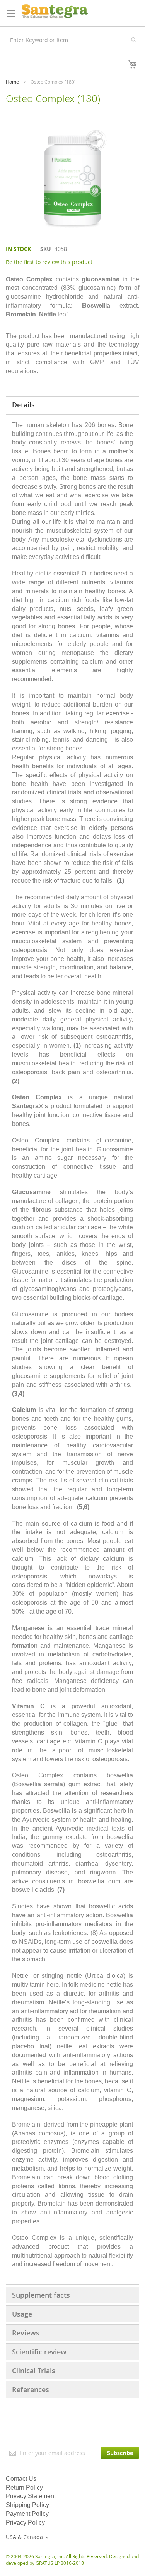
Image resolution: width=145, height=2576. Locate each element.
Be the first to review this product (49, 262)
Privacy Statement (31, 2496)
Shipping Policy (27, 2505)
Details (23, 405)
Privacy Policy (25, 2523)
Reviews (26, 2333)
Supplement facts (41, 2295)
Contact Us (21, 2479)
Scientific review (39, 2352)
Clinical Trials (34, 2371)
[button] (29, 2537)
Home (12, 82)
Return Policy (24, 2488)
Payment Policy (27, 2514)
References (31, 2389)
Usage (22, 2314)
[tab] (72, 405)
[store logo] (55, 11)
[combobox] (72, 40)
